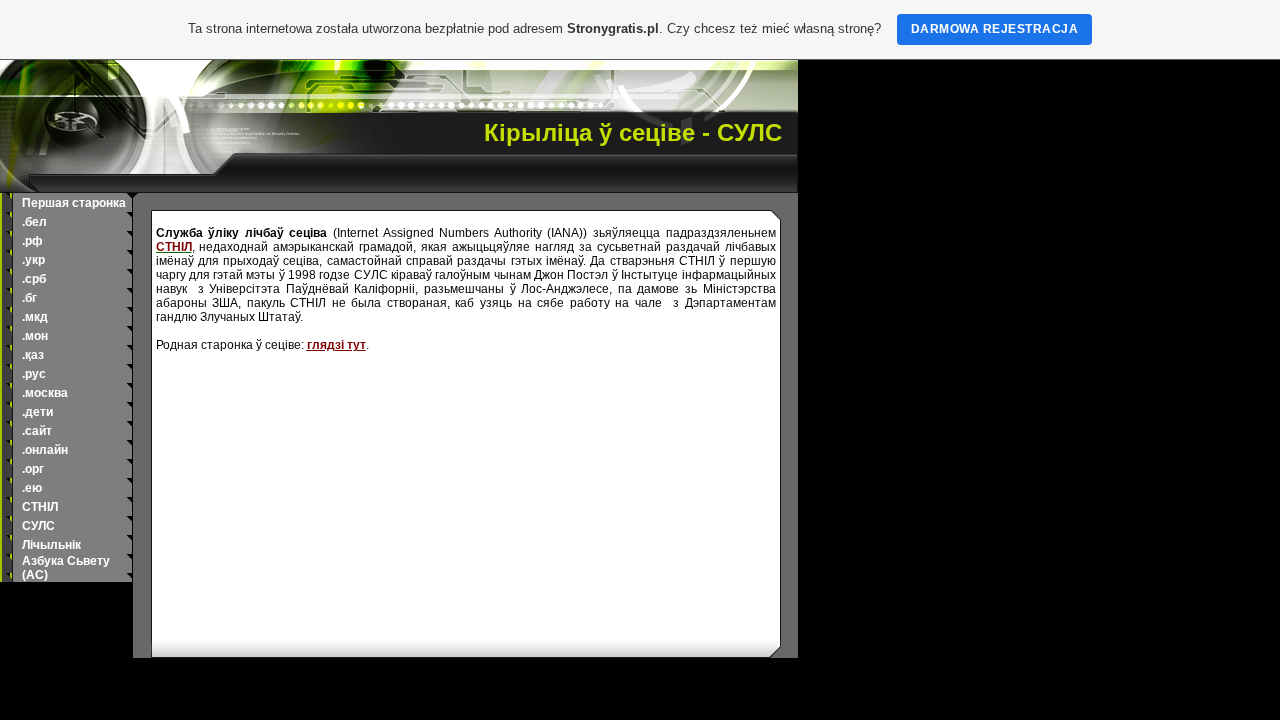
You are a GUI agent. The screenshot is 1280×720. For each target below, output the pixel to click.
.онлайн (45, 450)
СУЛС (38, 526)
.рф (32, 241)
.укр (33, 260)
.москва (45, 393)
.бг (29, 298)
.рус (34, 374)
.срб (34, 279)
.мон (35, 336)
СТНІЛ (40, 507)
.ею (32, 488)
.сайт (37, 431)
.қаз (33, 355)
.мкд (35, 317)
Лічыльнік (51, 545)
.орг (33, 469)
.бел (34, 222)
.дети (37, 412)
